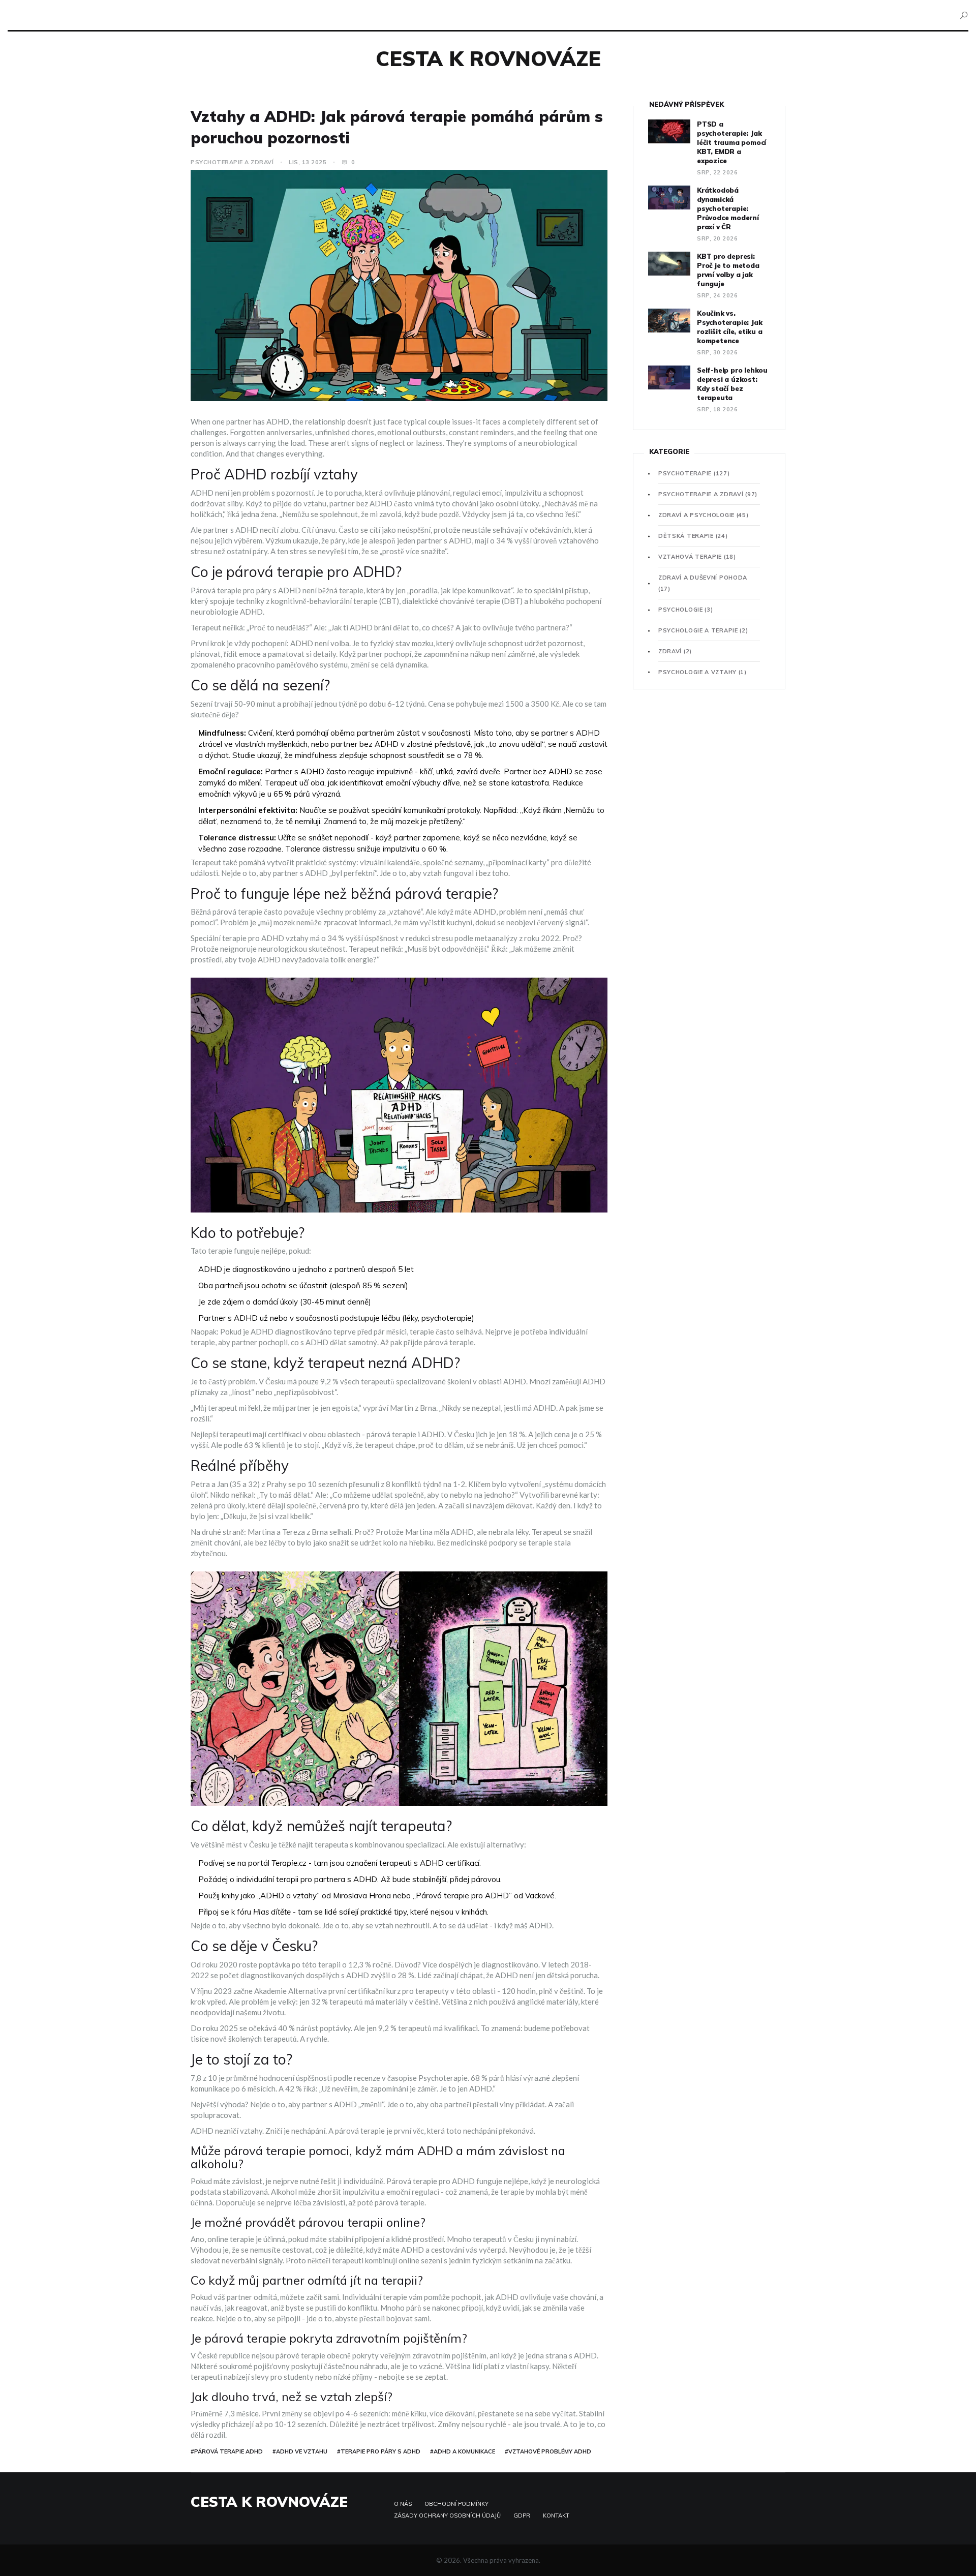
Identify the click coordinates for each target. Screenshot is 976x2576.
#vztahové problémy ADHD (548, 2451)
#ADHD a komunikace (463, 2451)
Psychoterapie (694, 473)
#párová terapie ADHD (227, 2451)
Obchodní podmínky (456, 2504)
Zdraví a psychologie (704, 515)
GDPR (522, 2516)
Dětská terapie (693, 536)
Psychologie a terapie (703, 630)
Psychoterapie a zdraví (232, 162)
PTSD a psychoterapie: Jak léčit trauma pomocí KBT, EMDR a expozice (731, 142)
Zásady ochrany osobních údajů (447, 2516)
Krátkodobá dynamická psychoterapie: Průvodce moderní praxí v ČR (728, 208)
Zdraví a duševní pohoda (703, 583)
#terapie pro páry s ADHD (379, 2451)
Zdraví (675, 651)
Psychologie (686, 610)
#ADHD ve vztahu (300, 2451)
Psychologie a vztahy (703, 672)
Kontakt (556, 2516)
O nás (403, 2504)
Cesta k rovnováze (488, 58)
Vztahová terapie (697, 557)
